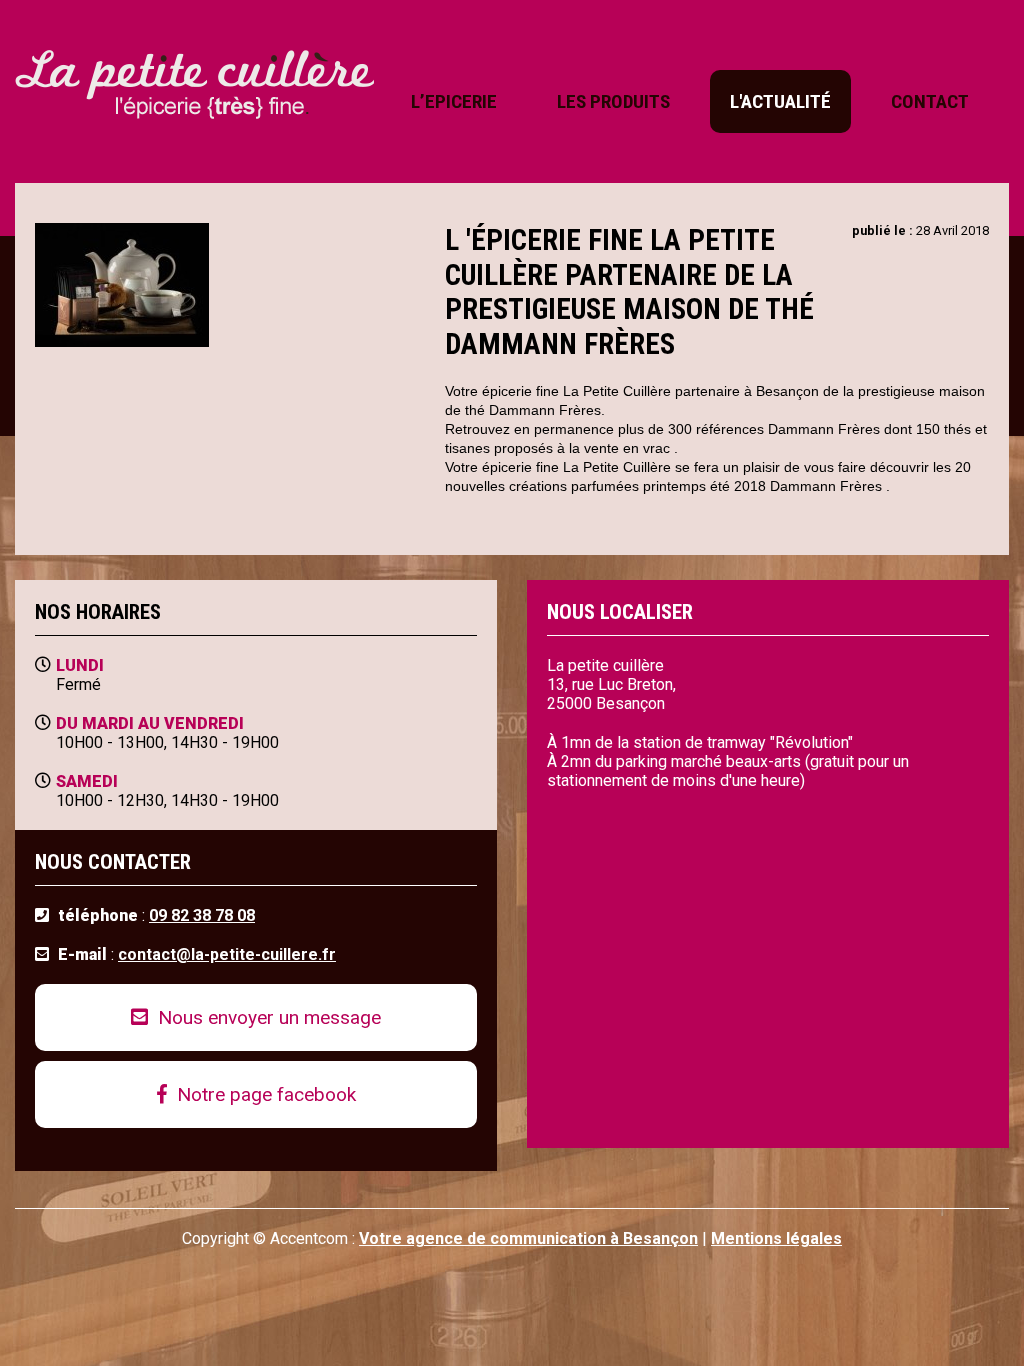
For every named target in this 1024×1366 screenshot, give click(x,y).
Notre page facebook (264, 1094)
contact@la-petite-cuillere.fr (227, 954)
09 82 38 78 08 (202, 915)
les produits (613, 101)
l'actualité (780, 101)
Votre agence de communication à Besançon (528, 1238)
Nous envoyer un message (267, 1017)
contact (930, 101)
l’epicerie (454, 101)
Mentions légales (776, 1238)
